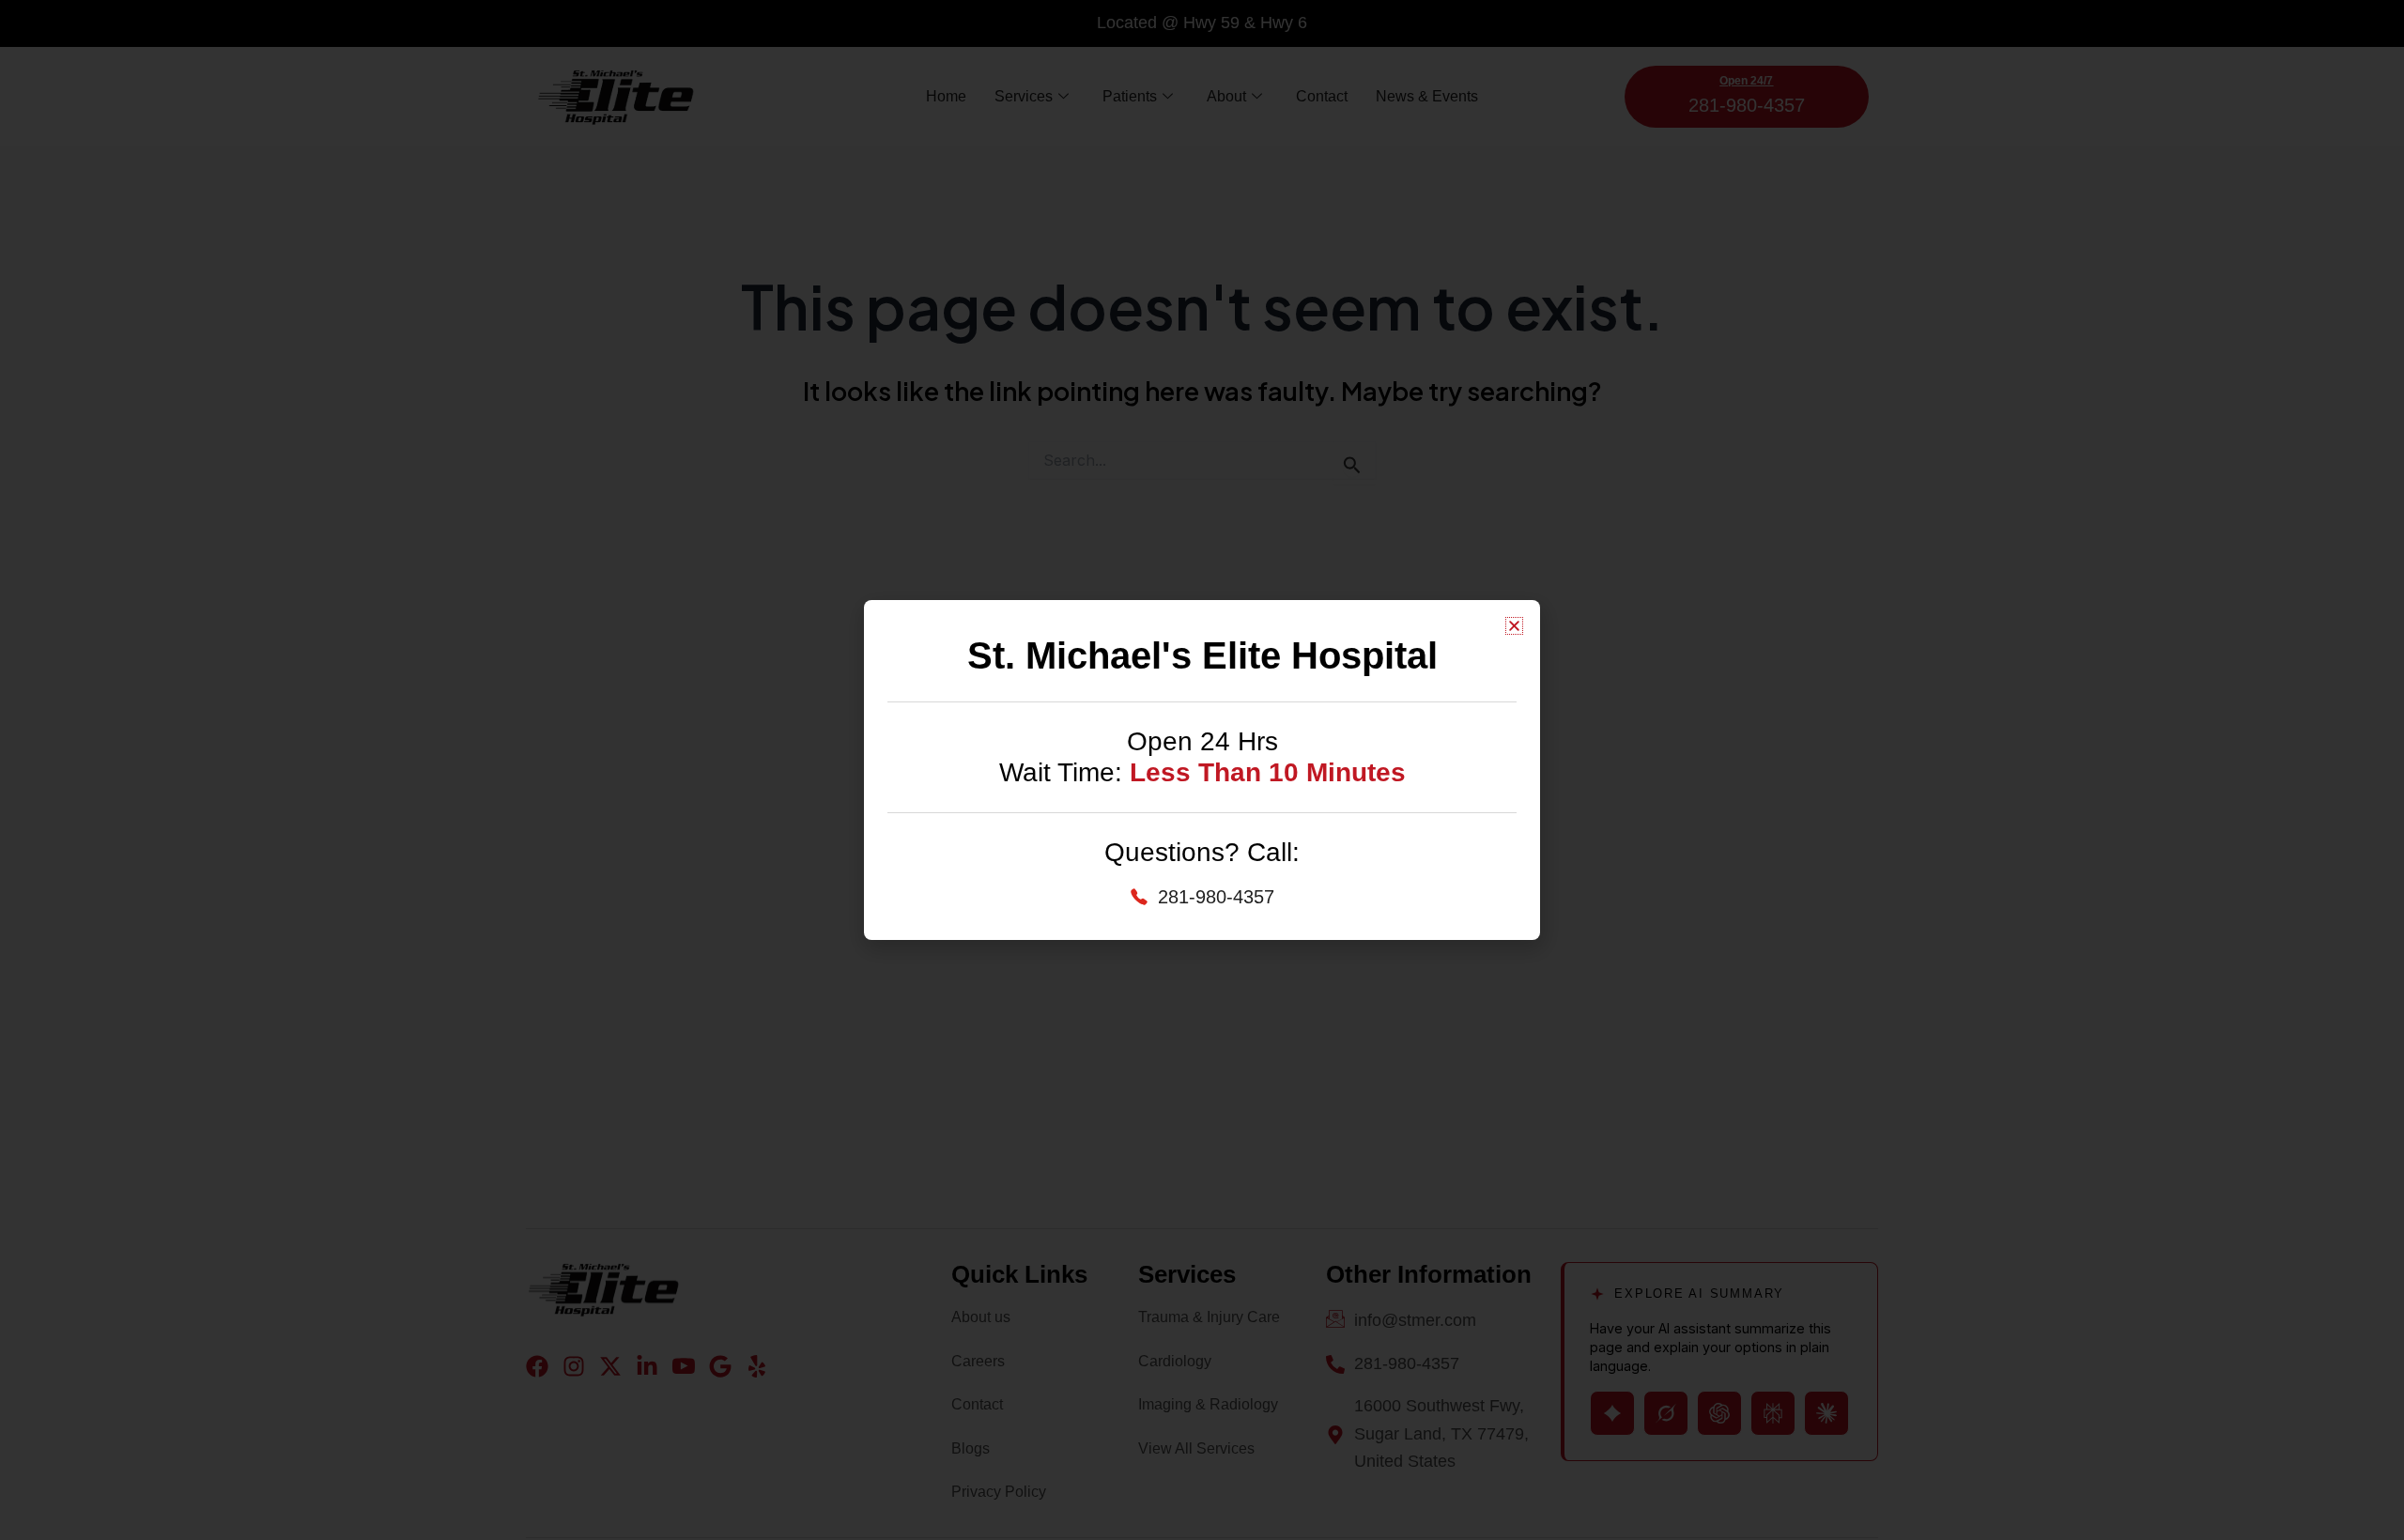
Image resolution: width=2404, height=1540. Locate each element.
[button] (1514, 626)
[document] (1202, 770)
